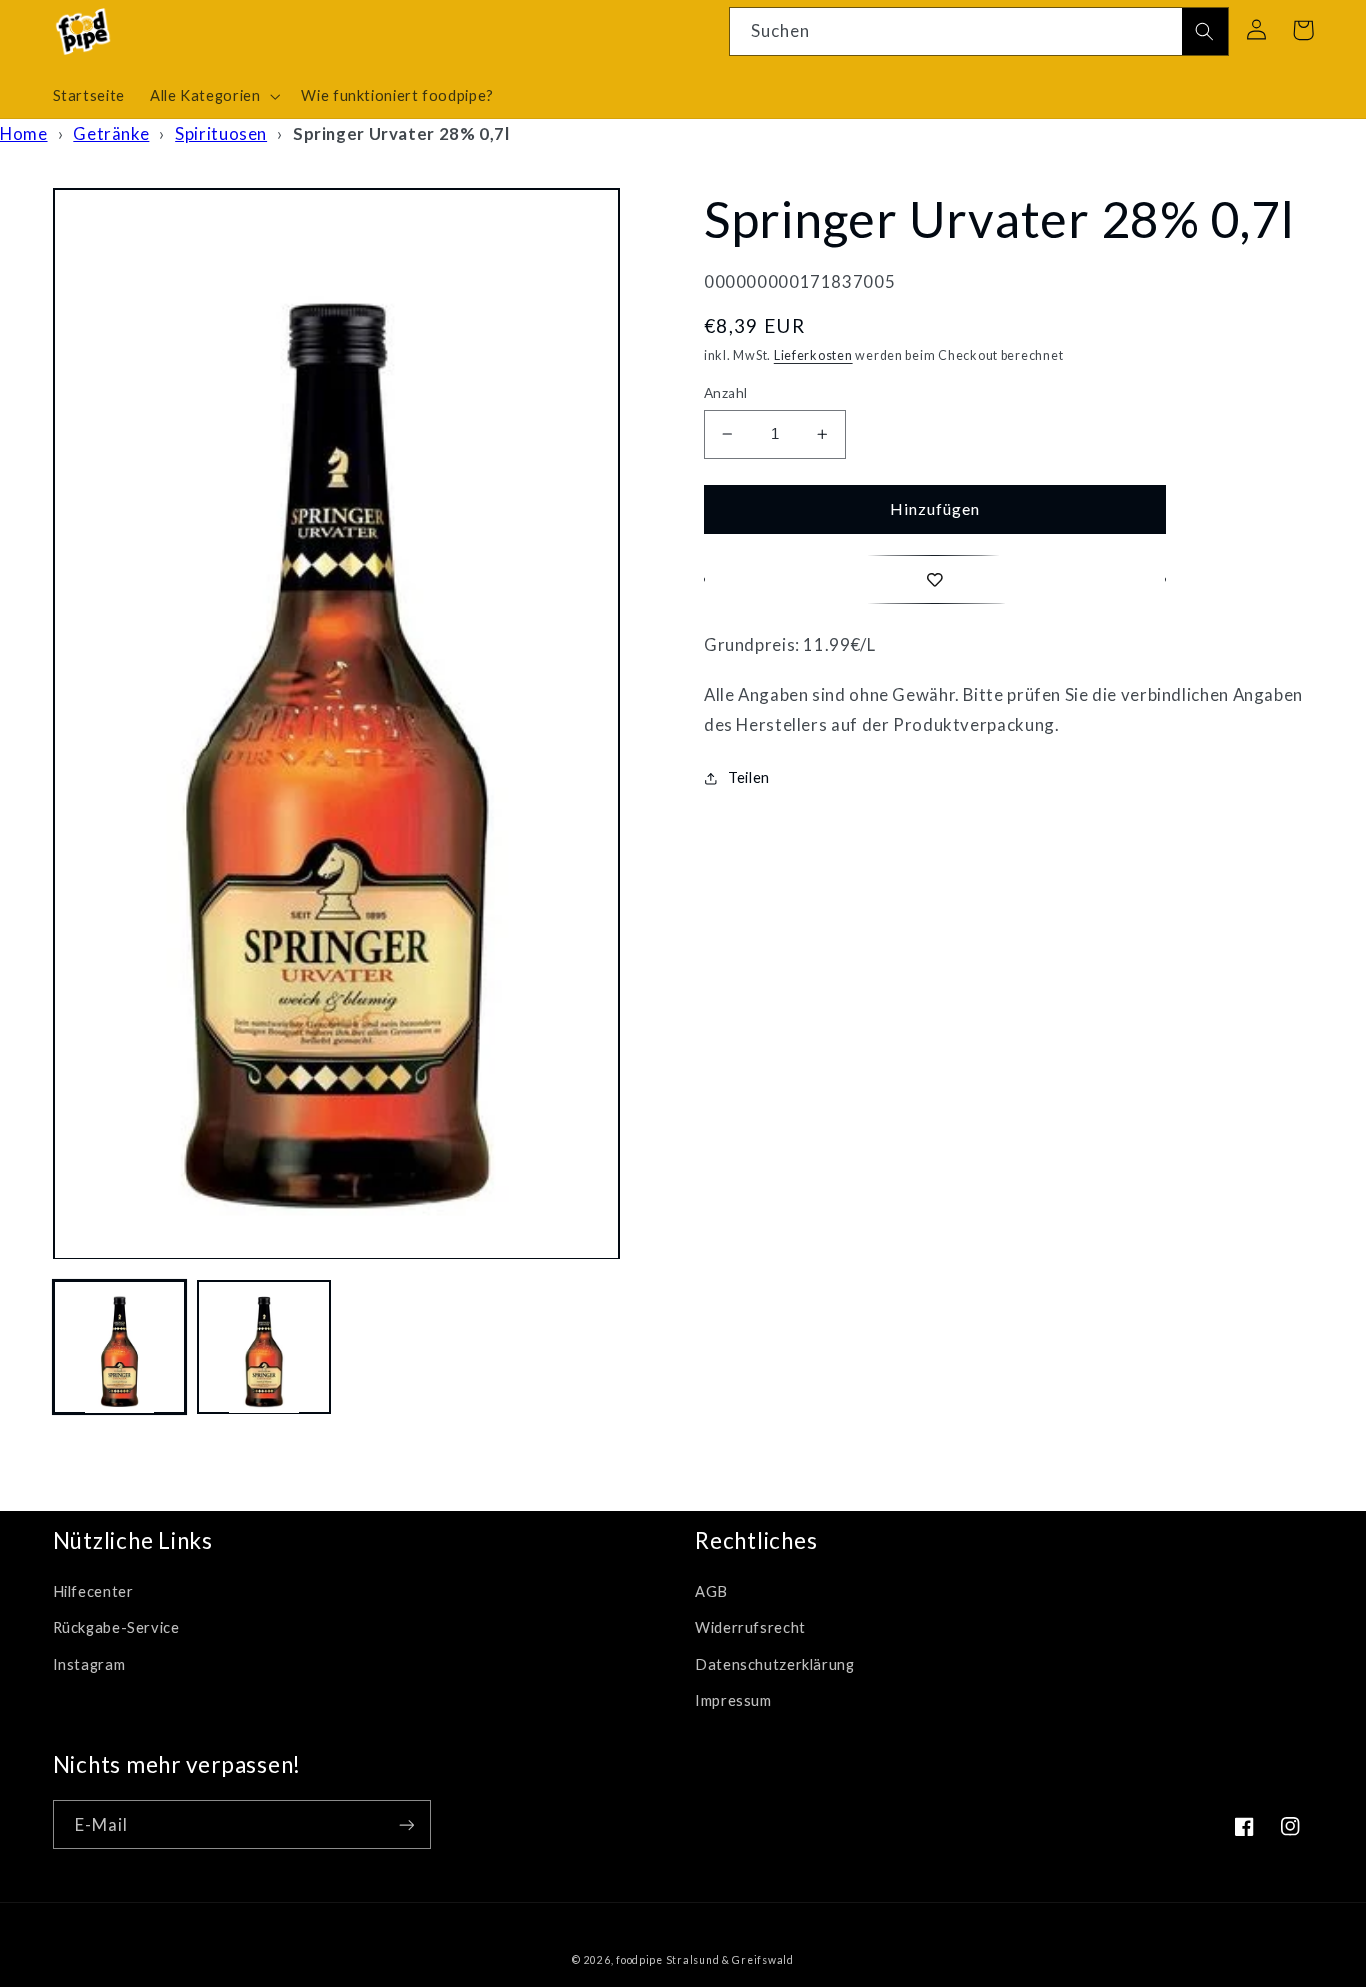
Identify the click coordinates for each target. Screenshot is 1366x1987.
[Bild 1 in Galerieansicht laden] (120, 1348)
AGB (711, 1591)
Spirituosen (221, 133)
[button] (212, 96)
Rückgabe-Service (116, 1627)
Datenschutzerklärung (775, 1664)
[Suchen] (1205, 32)
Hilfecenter (93, 1591)
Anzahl (726, 393)
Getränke (111, 133)
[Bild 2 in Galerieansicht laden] (264, 1348)
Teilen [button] (749, 777)
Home (24, 133)
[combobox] (979, 31)
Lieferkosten (813, 355)
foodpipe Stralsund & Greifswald (705, 1960)
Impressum (733, 1700)
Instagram (89, 1664)
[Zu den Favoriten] (935, 579)
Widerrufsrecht (750, 1627)
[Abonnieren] (406, 1824)
